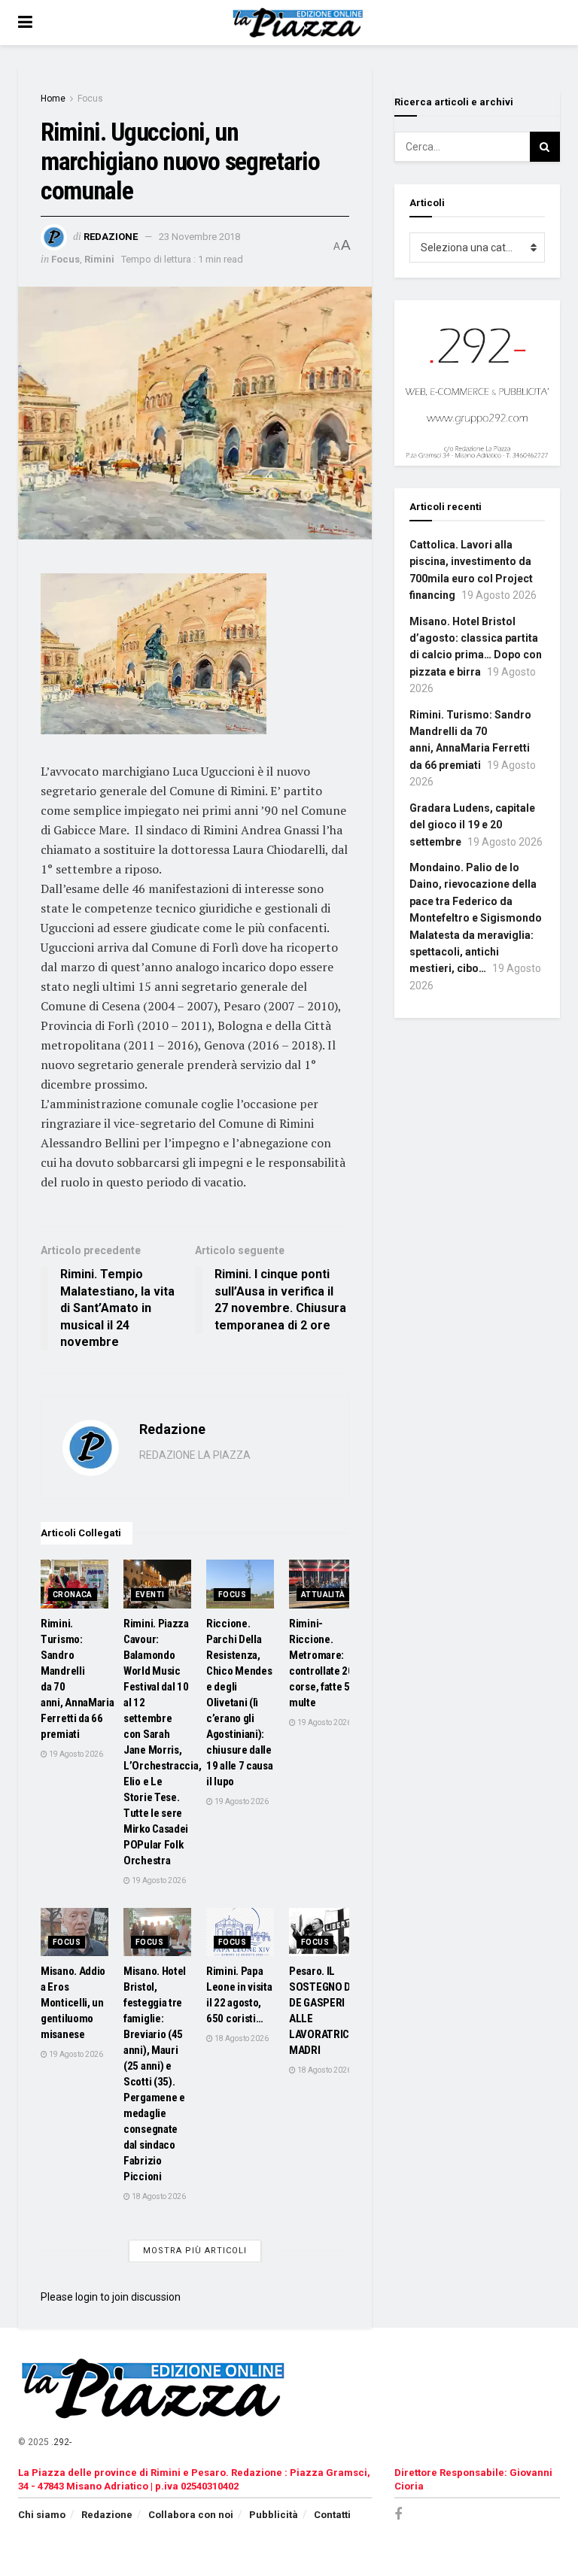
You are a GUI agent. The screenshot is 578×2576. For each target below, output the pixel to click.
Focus (90, 99)
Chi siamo (42, 2515)
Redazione (111, 237)
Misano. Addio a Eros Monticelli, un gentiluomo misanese (73, 2003)
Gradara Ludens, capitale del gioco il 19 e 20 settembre (472, 825)
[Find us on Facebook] (398, 2515)
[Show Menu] (25, 23)
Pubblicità (274, 2515)
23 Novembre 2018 (199, 237)
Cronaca (73, 1595)
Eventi (150, 1595)
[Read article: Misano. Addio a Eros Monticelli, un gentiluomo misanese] (75, 1932)
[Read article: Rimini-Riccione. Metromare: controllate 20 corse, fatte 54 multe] (323, 1584)
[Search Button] (545, 147)
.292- (61, 2442)
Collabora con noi (191, 2515)
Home (53, 99)
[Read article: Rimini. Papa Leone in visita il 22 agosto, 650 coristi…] (240, 1932)
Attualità (323, 1595)
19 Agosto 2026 (75, 1754)
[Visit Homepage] (300, 23)
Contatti (332, 2515)
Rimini (99, 259)
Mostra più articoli (195, 2251)
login (87, 2297)
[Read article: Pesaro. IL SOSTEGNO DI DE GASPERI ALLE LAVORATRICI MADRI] (323, 1932)
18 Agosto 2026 (158, 2196)
